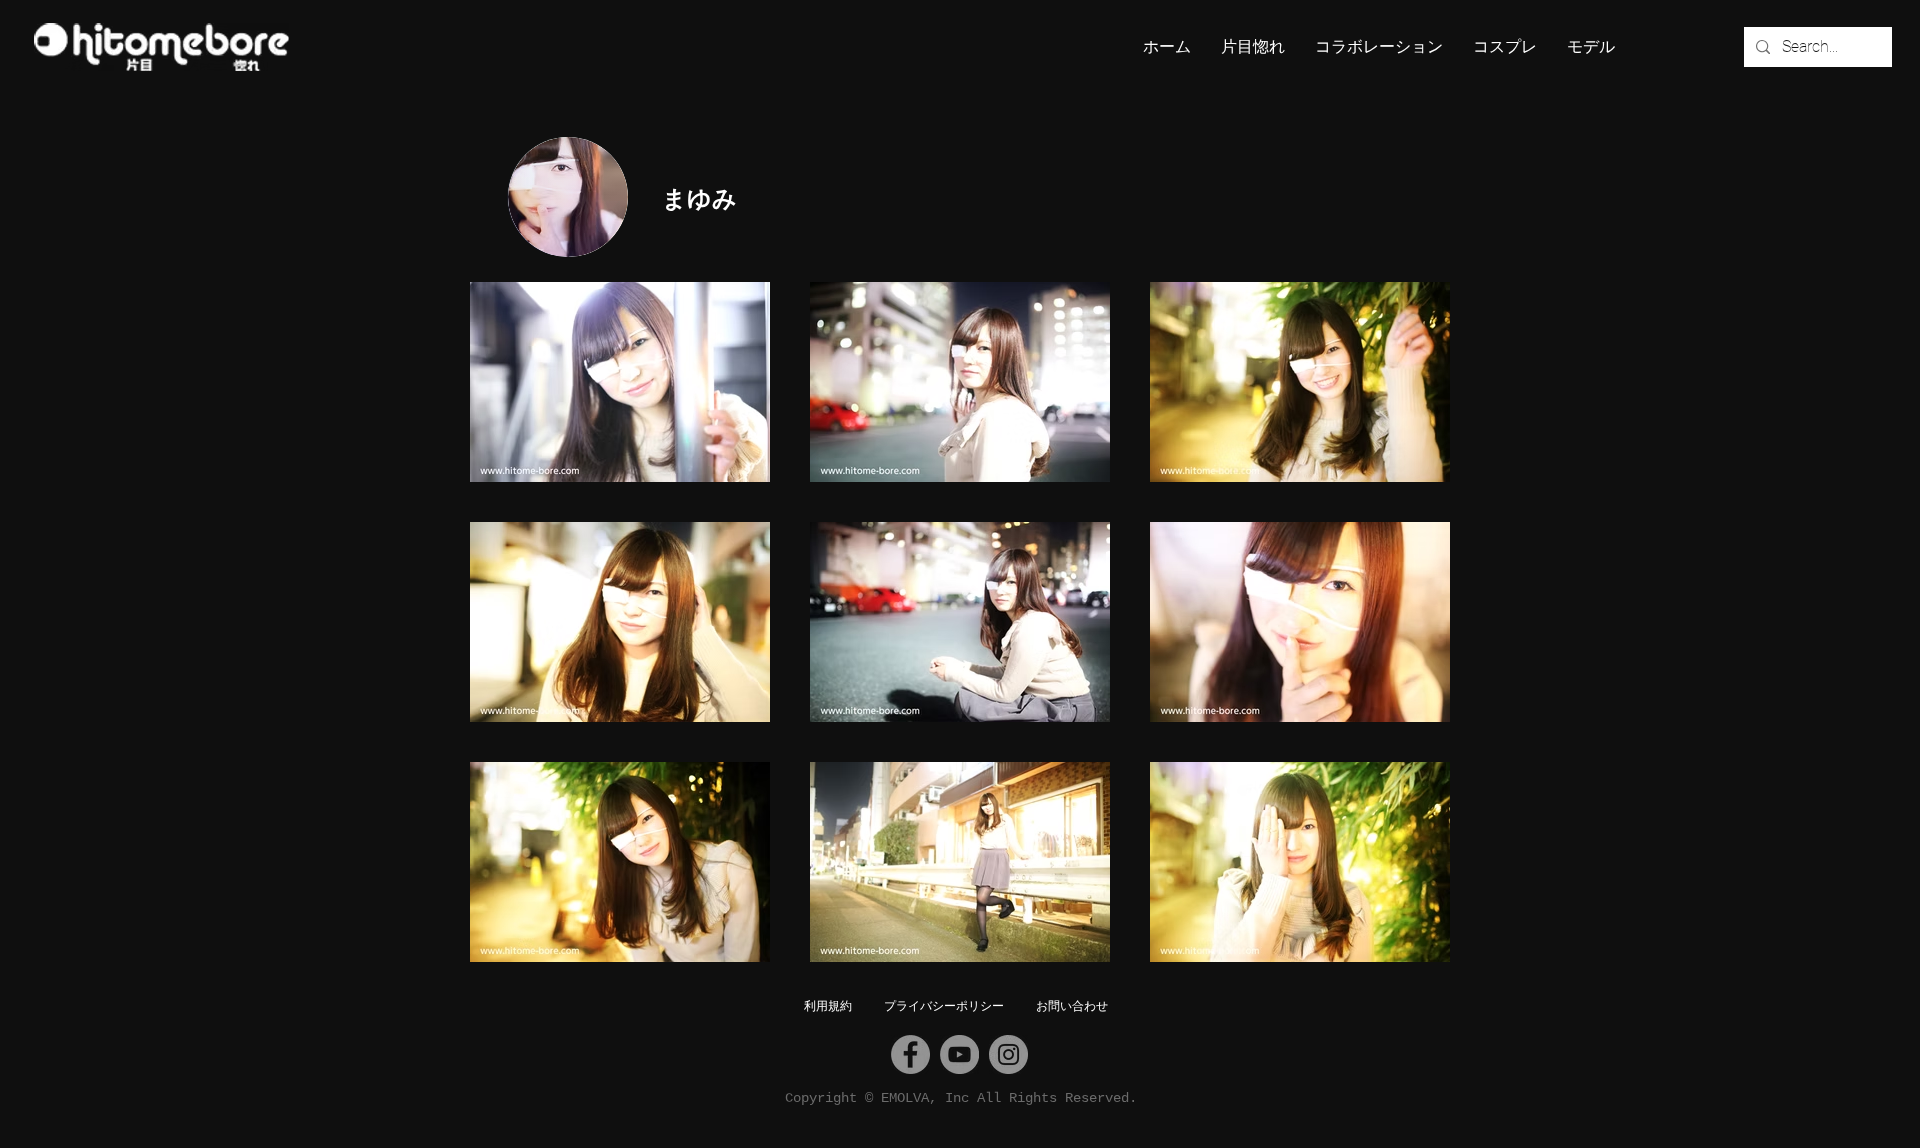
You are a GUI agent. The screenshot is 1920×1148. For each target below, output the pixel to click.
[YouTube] (959, 1054)
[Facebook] (910, 1054)
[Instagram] (1008, 1054)
